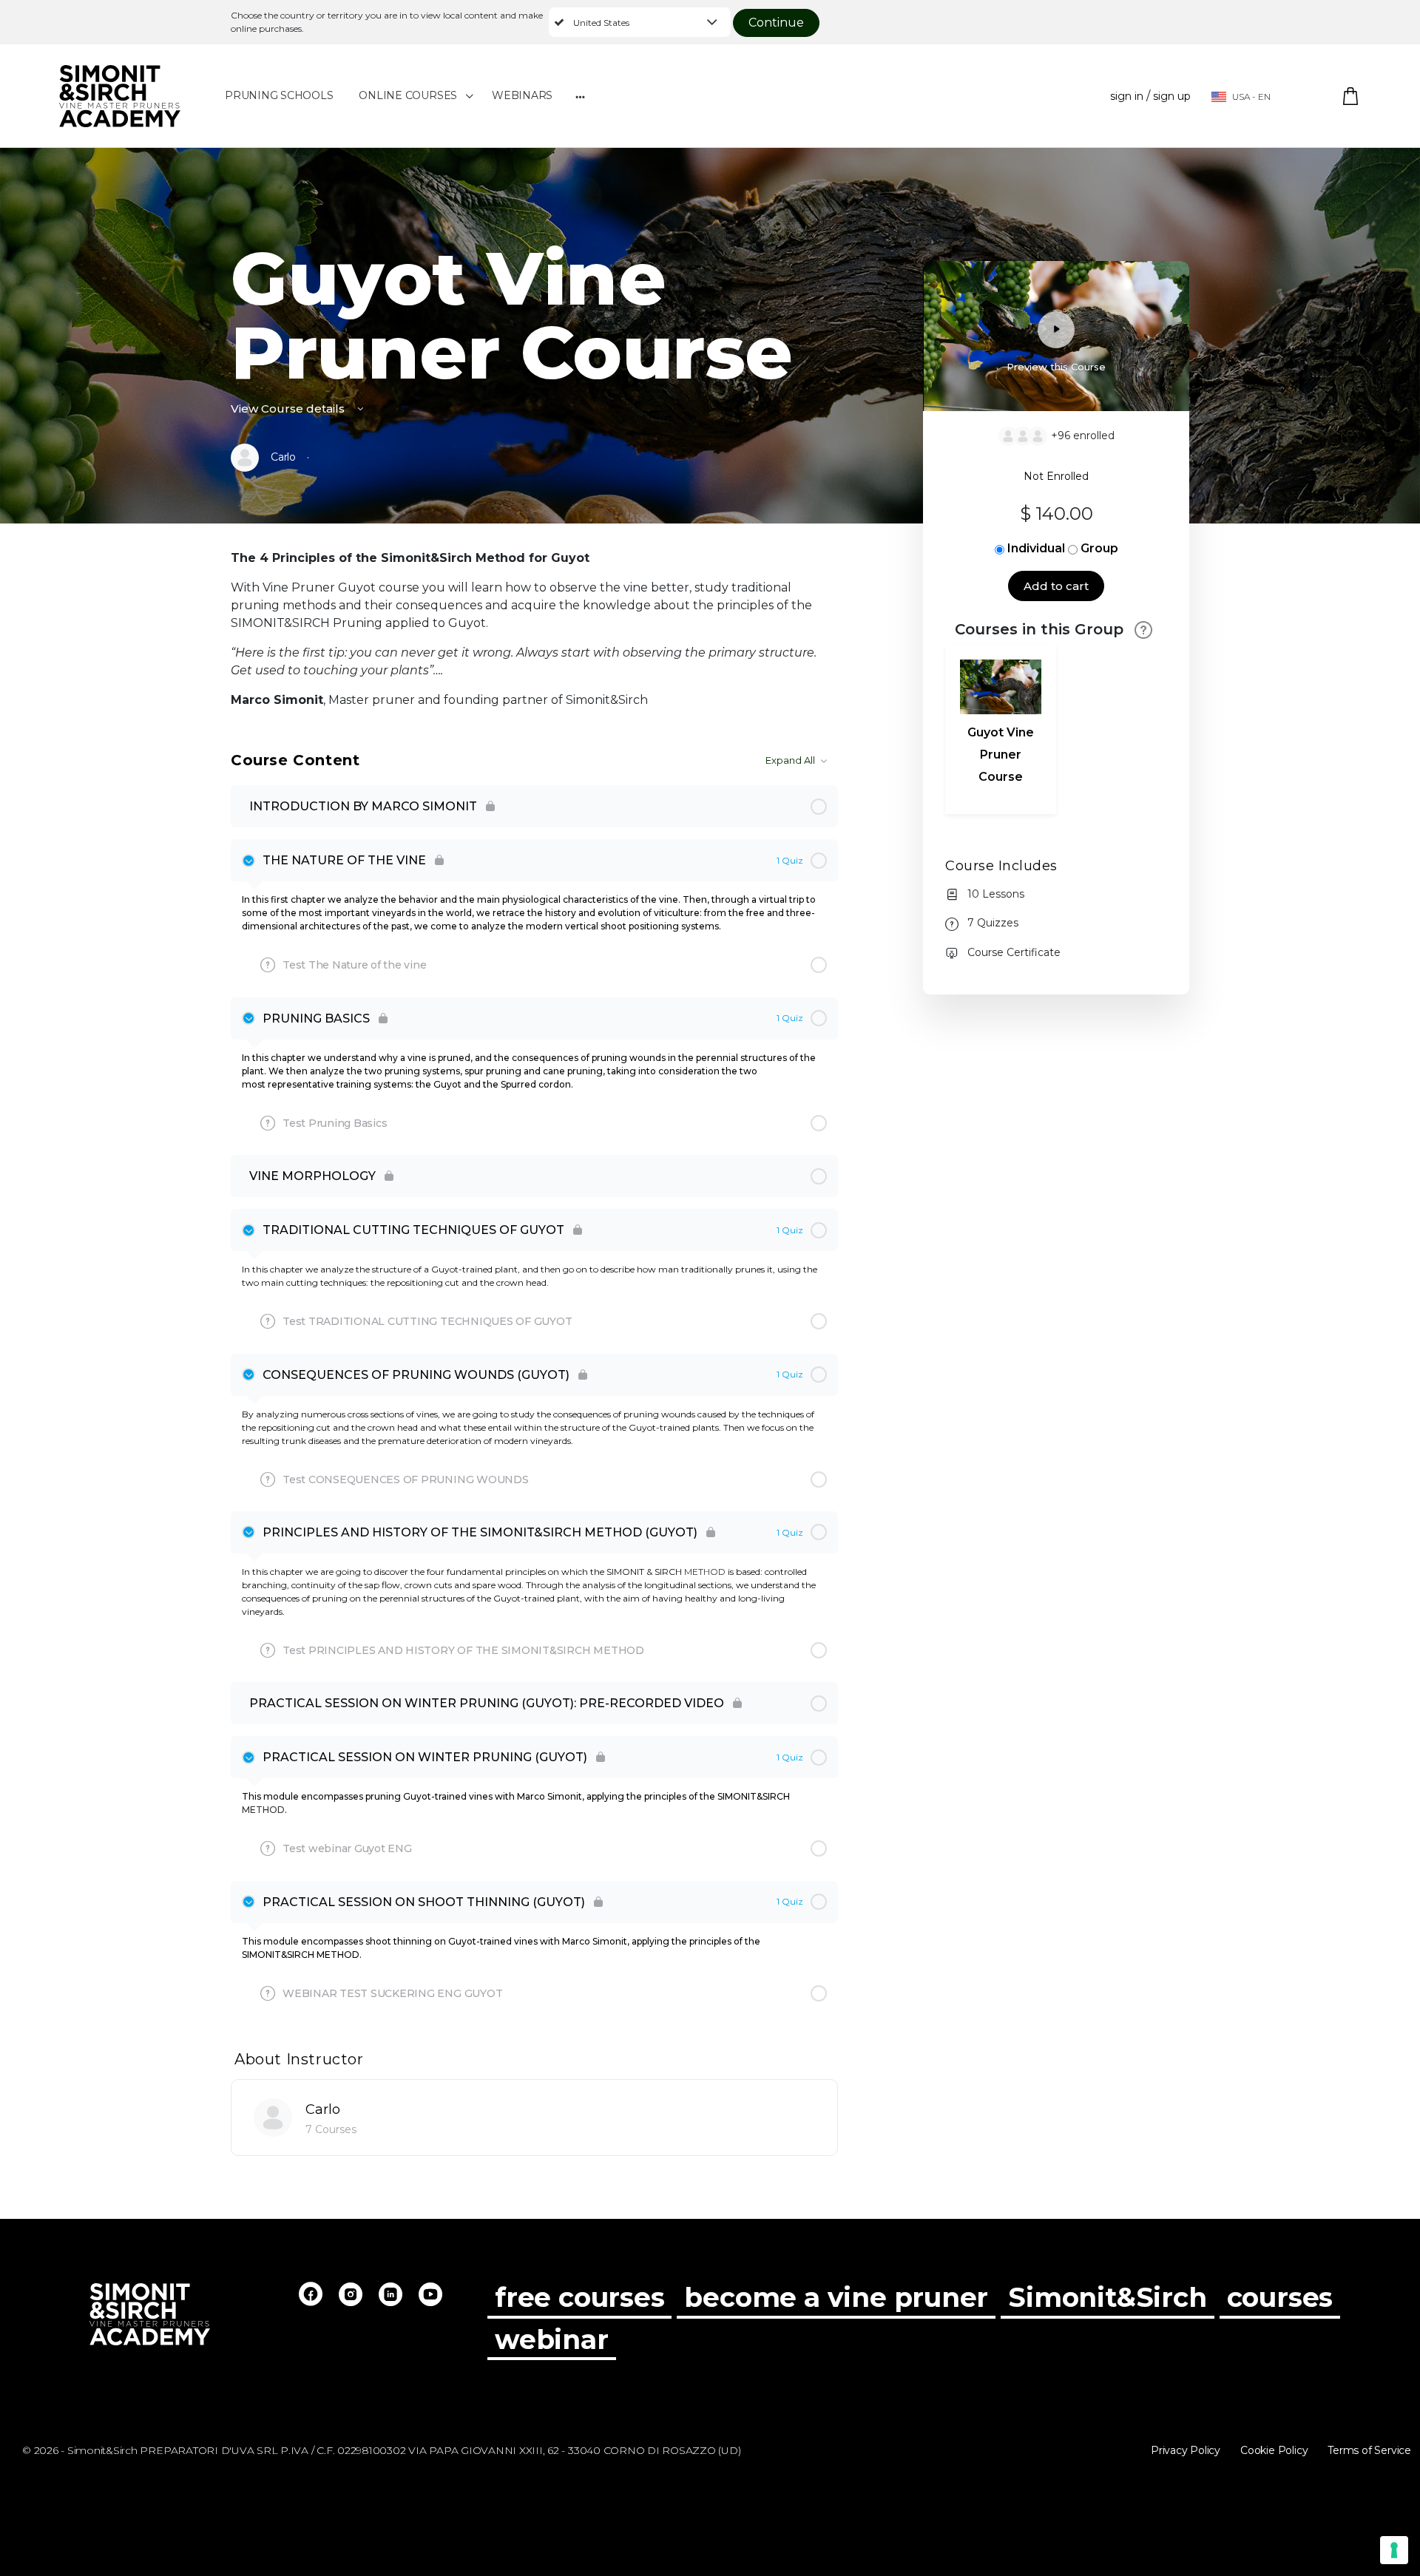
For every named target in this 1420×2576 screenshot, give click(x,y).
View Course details (289, 409)
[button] (640, 22)
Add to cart (1056, 586)
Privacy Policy (1186, 2450)
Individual (1036, 548)
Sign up (1172, 96)
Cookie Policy (1274, 2450)
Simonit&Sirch (1107, 2298)
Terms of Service (1369, 2450)
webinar (552, 2340)
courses (1280, 2298)
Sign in (1127, 96)
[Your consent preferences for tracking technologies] (1394, 2550)
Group (1099, 548)
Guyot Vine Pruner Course (1001, 755)
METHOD (705, 1572)
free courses (579, 2298)
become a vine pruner (836, 2298)
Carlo (323, 2109)
